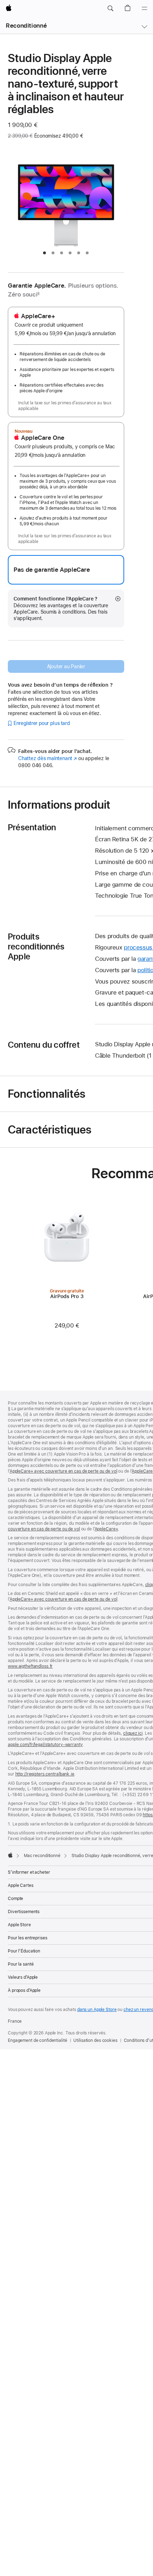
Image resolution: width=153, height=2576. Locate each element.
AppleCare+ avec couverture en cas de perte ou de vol (64, 1471)
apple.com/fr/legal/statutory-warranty (45, 1745)
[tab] (44, 253)
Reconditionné (26, 26)
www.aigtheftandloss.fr (30, 1666)
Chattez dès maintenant (48, 758)
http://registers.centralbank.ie (45, 1774)
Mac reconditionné (42, 1856)
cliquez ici (133, 1733)
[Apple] (10, 1855)
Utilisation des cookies (95, 2040)
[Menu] (144, 9)
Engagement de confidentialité (38, 2040)
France (15, 2021)
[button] (110, 9)
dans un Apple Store (97, 2010)
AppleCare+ (107, 1529)
